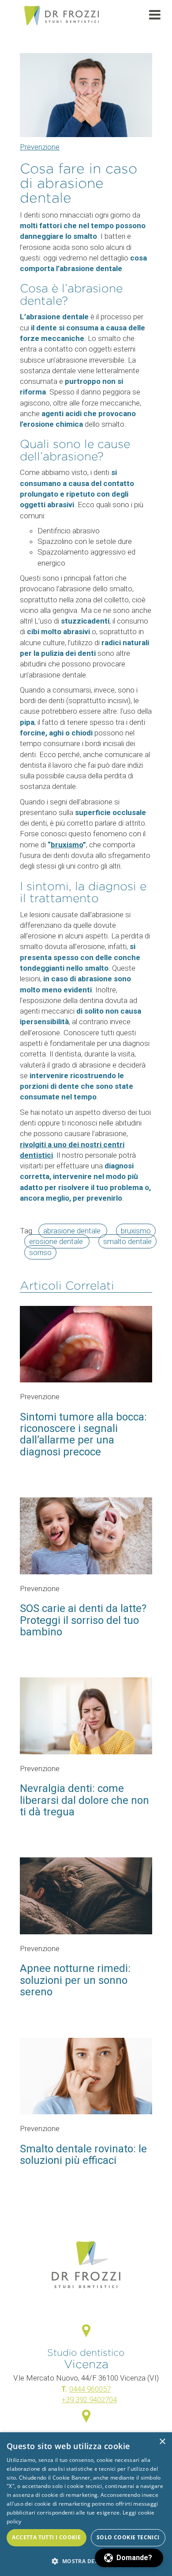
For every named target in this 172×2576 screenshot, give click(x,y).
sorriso (40, 1252)
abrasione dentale (73, 1231)
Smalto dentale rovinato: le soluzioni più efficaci (83, 2155)
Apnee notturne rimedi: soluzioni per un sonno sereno (75, 1980)
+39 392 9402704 (89, 2400)
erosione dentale (57, 1241)
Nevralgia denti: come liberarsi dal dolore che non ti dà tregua (84, 1800)
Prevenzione (40, 147)
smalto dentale (127, 1241)
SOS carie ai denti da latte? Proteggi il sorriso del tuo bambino (83, 1620)
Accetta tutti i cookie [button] (46, 2537)
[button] (129, 2558)
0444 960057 (90, 2389)
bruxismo (67, 845)
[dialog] (86, 2504)
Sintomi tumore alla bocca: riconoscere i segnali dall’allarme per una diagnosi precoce (83, 1434)
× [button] (162, 2442)
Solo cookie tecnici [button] (128, 2537)
